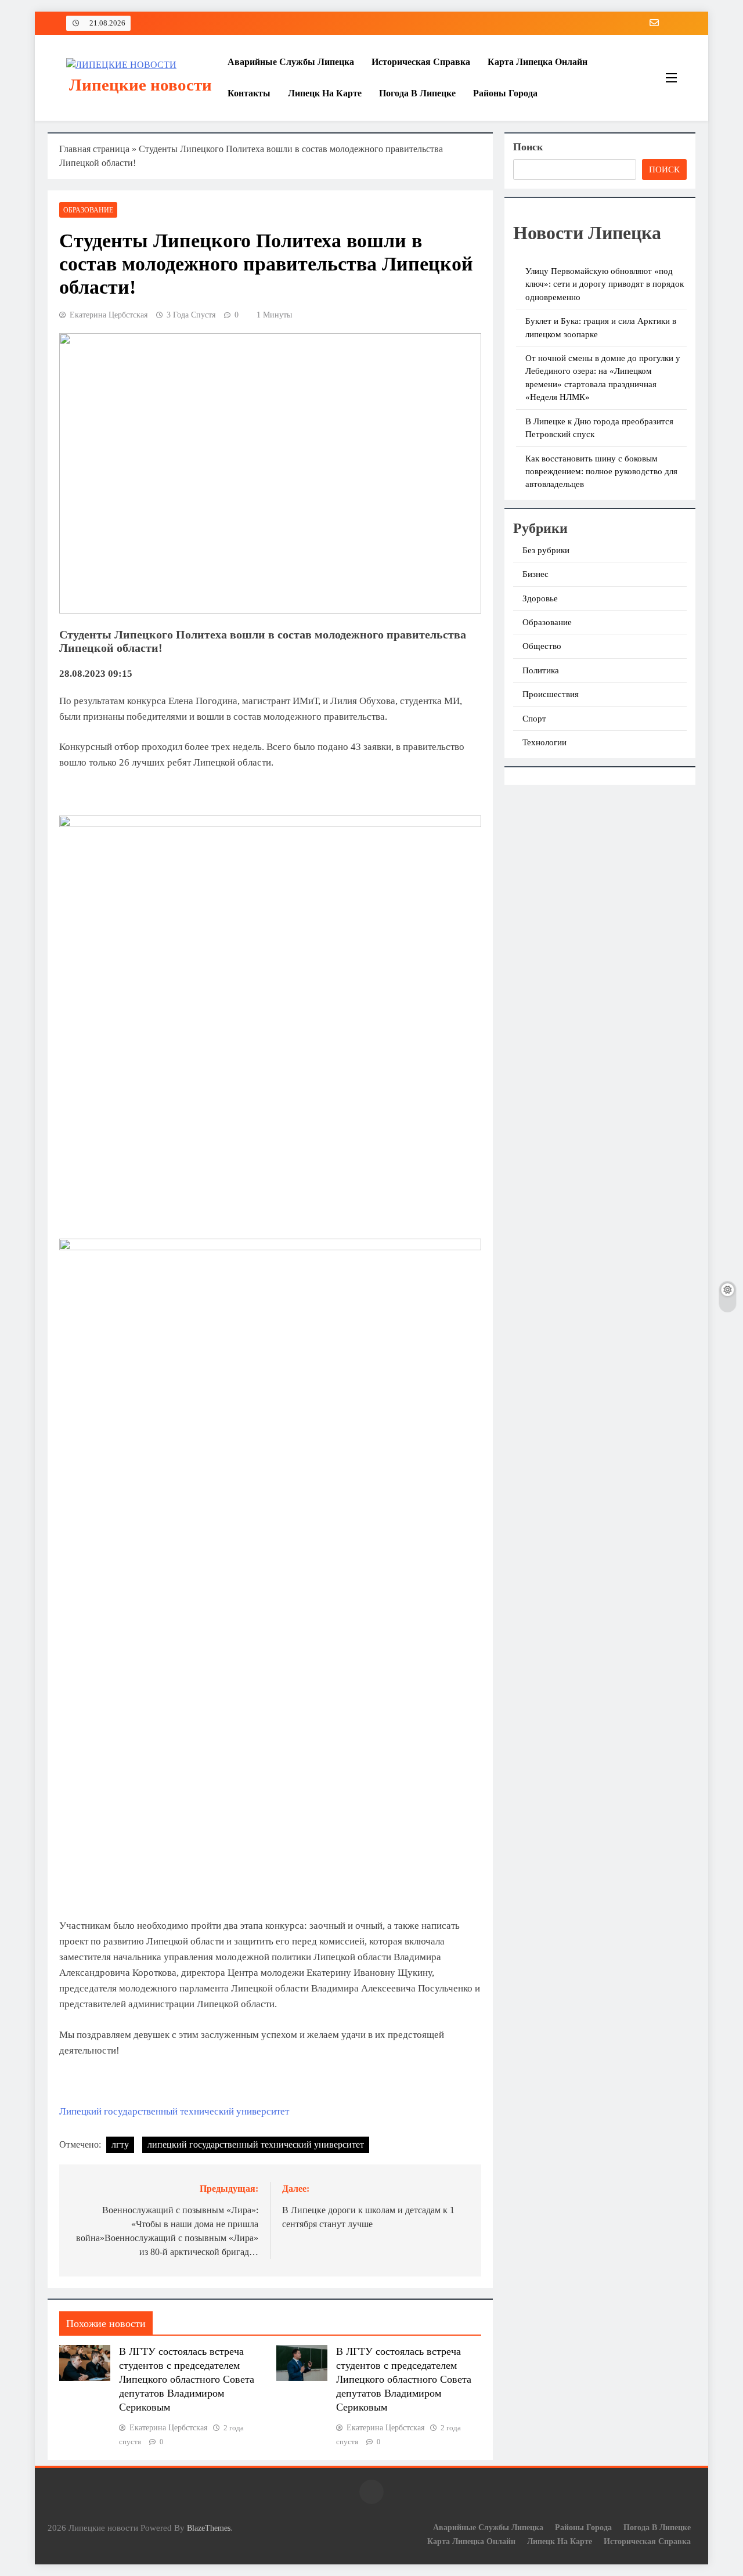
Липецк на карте (325, 93)
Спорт (534, 719)
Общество (542, 646)
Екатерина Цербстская (109, 315)
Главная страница (94, 149)
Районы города (505, 93)
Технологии (544, 742)
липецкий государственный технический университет (256, 2144)
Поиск (528, 147)
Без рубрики (546, 550)
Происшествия (551, 694)
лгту (120, 2144)
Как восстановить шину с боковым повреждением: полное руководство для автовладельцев (601, 472)
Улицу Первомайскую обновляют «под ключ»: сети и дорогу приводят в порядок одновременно (605, 284)
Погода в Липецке (417, 93)
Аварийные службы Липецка (291, 62)
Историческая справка (421, 62)
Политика (541, 670)
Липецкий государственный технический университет (174, 2111)
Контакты (249, 93)
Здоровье (540, 598)
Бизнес (535, 574)
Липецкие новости (140, 85)
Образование (88, 210)
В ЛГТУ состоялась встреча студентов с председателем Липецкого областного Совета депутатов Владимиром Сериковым (187, 2379)
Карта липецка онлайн (538, 62)
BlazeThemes (209, 2528)
